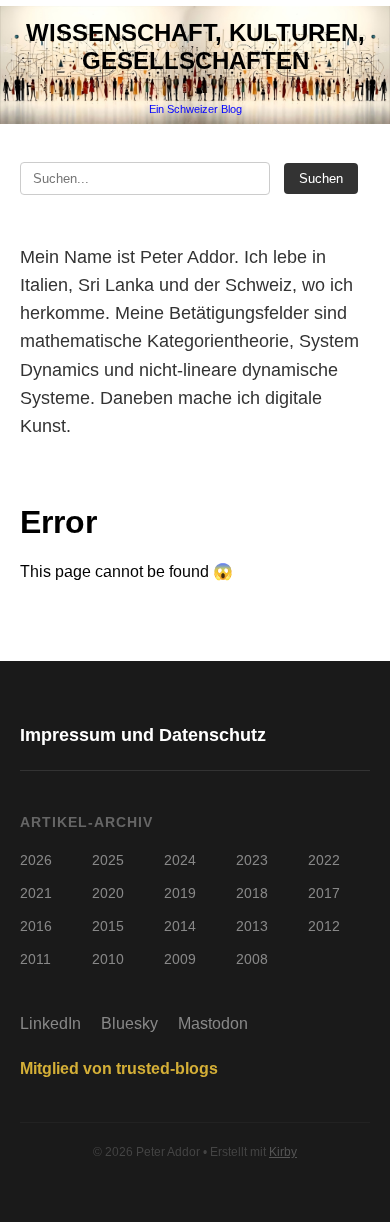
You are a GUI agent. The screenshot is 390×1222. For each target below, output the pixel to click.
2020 (108, 893)
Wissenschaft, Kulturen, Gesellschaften (195, 46)
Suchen (321, 178)
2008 (252, 959)
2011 (35, 959)
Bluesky (129, 1023)
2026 (36, 860)
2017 (324, 893)
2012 (324, 926)
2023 (252, 860)
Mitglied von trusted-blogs (119, 1068)
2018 (252, 893)
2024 (180, 860)
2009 (180, 959)
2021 (36, 893)
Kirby (283, 1152)
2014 (180, 926)
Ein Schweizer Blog (195, 109)
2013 (252, 926)
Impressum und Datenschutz (143, 735)
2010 (108, 959)
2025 (108, 860)
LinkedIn (50, 1023)
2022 (324, 860)
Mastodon (213, 1023)
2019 (180, 893)
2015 (108, 926)
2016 (36, 926)
